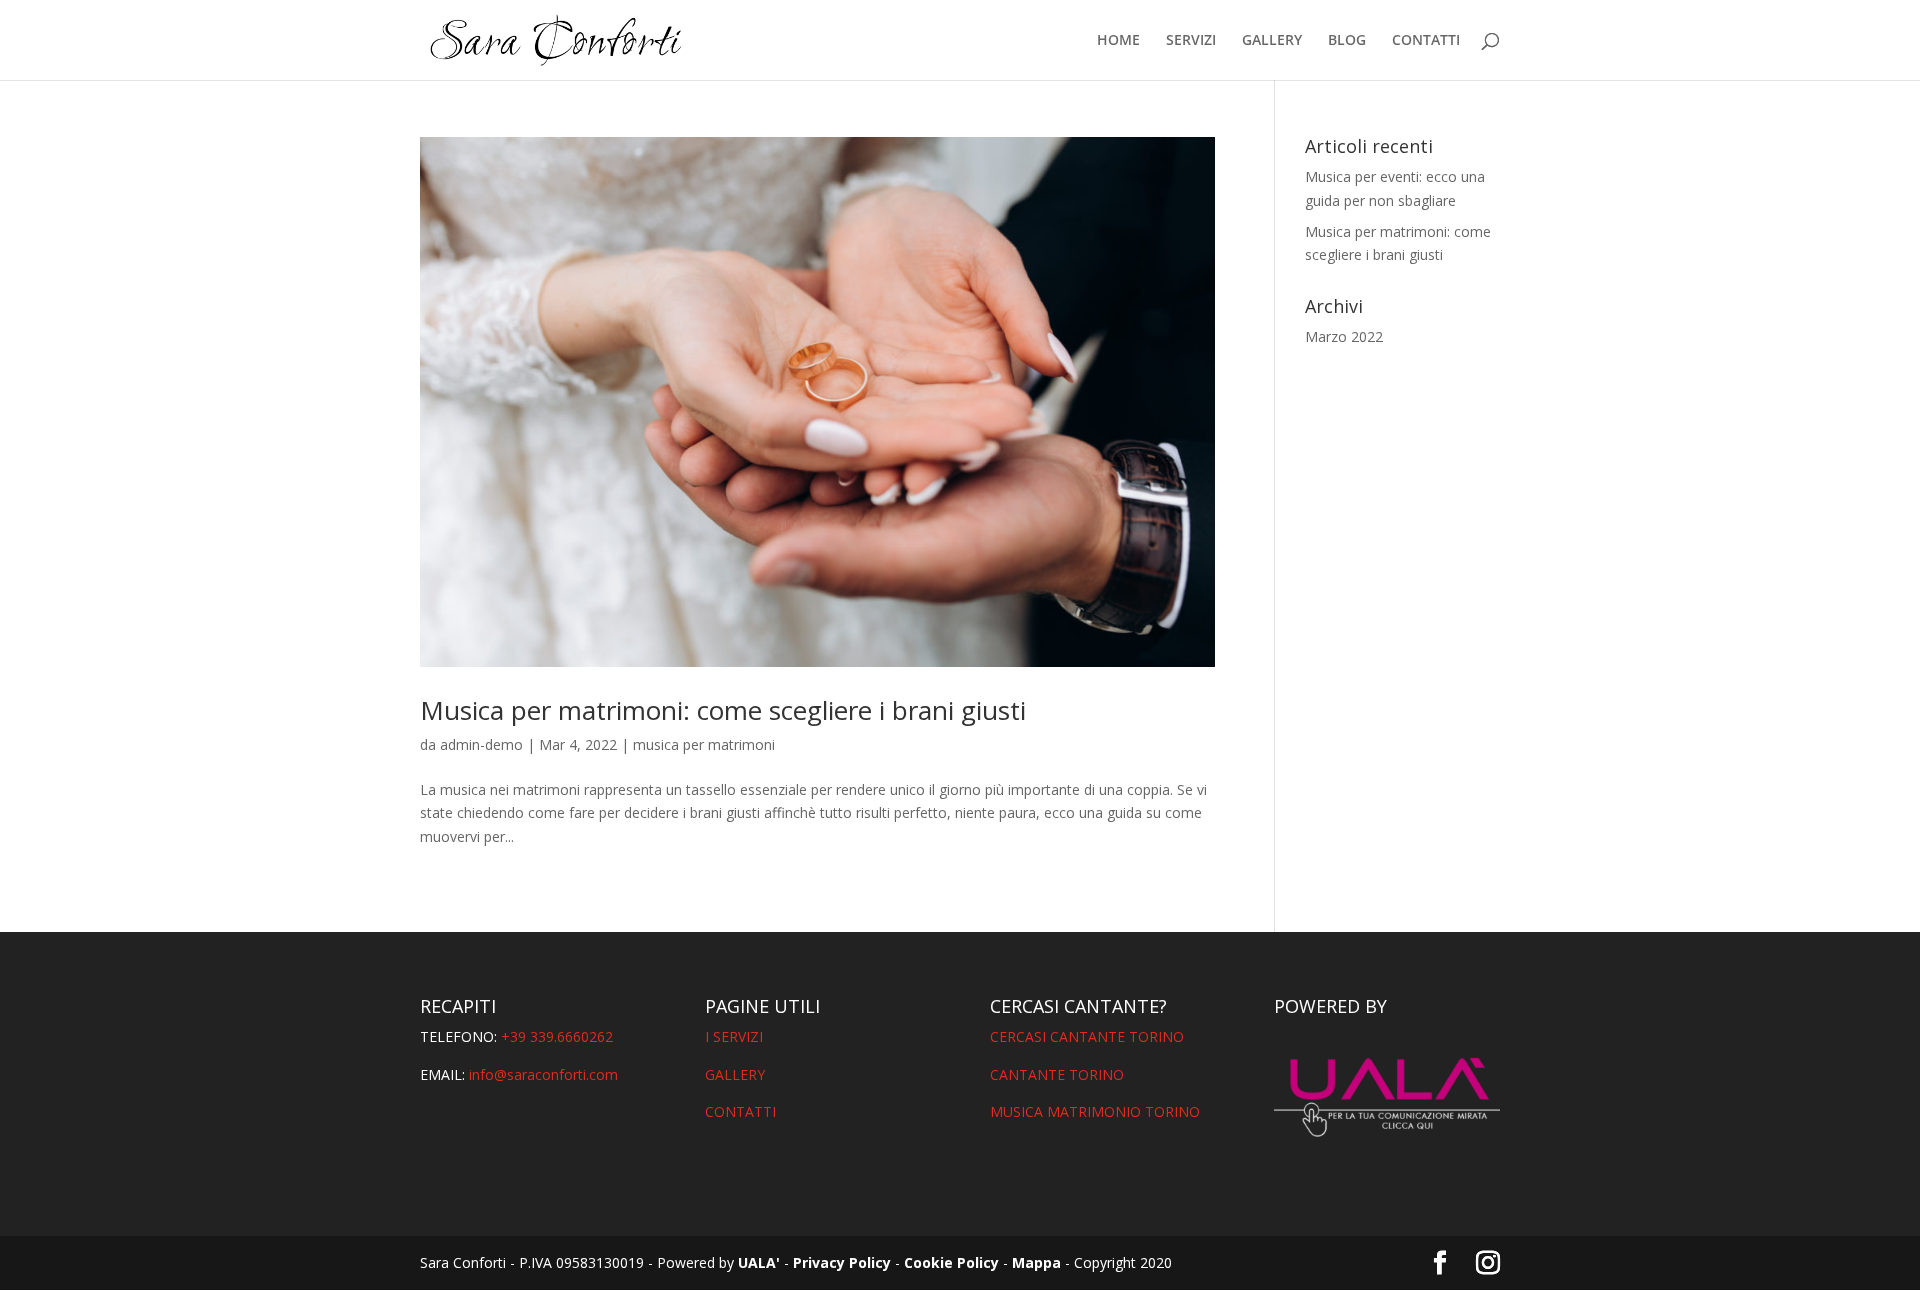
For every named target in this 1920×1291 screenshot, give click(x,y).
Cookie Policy (951, 1262)
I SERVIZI (734, 1036)
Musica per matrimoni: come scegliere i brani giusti (723, 710)
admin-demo (481, 744)
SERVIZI (1191, 41)
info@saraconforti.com (543, 1074)
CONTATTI (1426, 41)
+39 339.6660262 (557, 1036)
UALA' (759, 1262)
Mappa (1036, 1262)
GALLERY (1272, 41)
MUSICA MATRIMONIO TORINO (1095, 1111)
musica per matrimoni (704, 744)
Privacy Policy (842, 1262)
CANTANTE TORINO (1057, 1074)
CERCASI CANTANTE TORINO (1087, 1036)
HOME (1118, 41)
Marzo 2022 (1344, 336)
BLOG (1347, 41)
